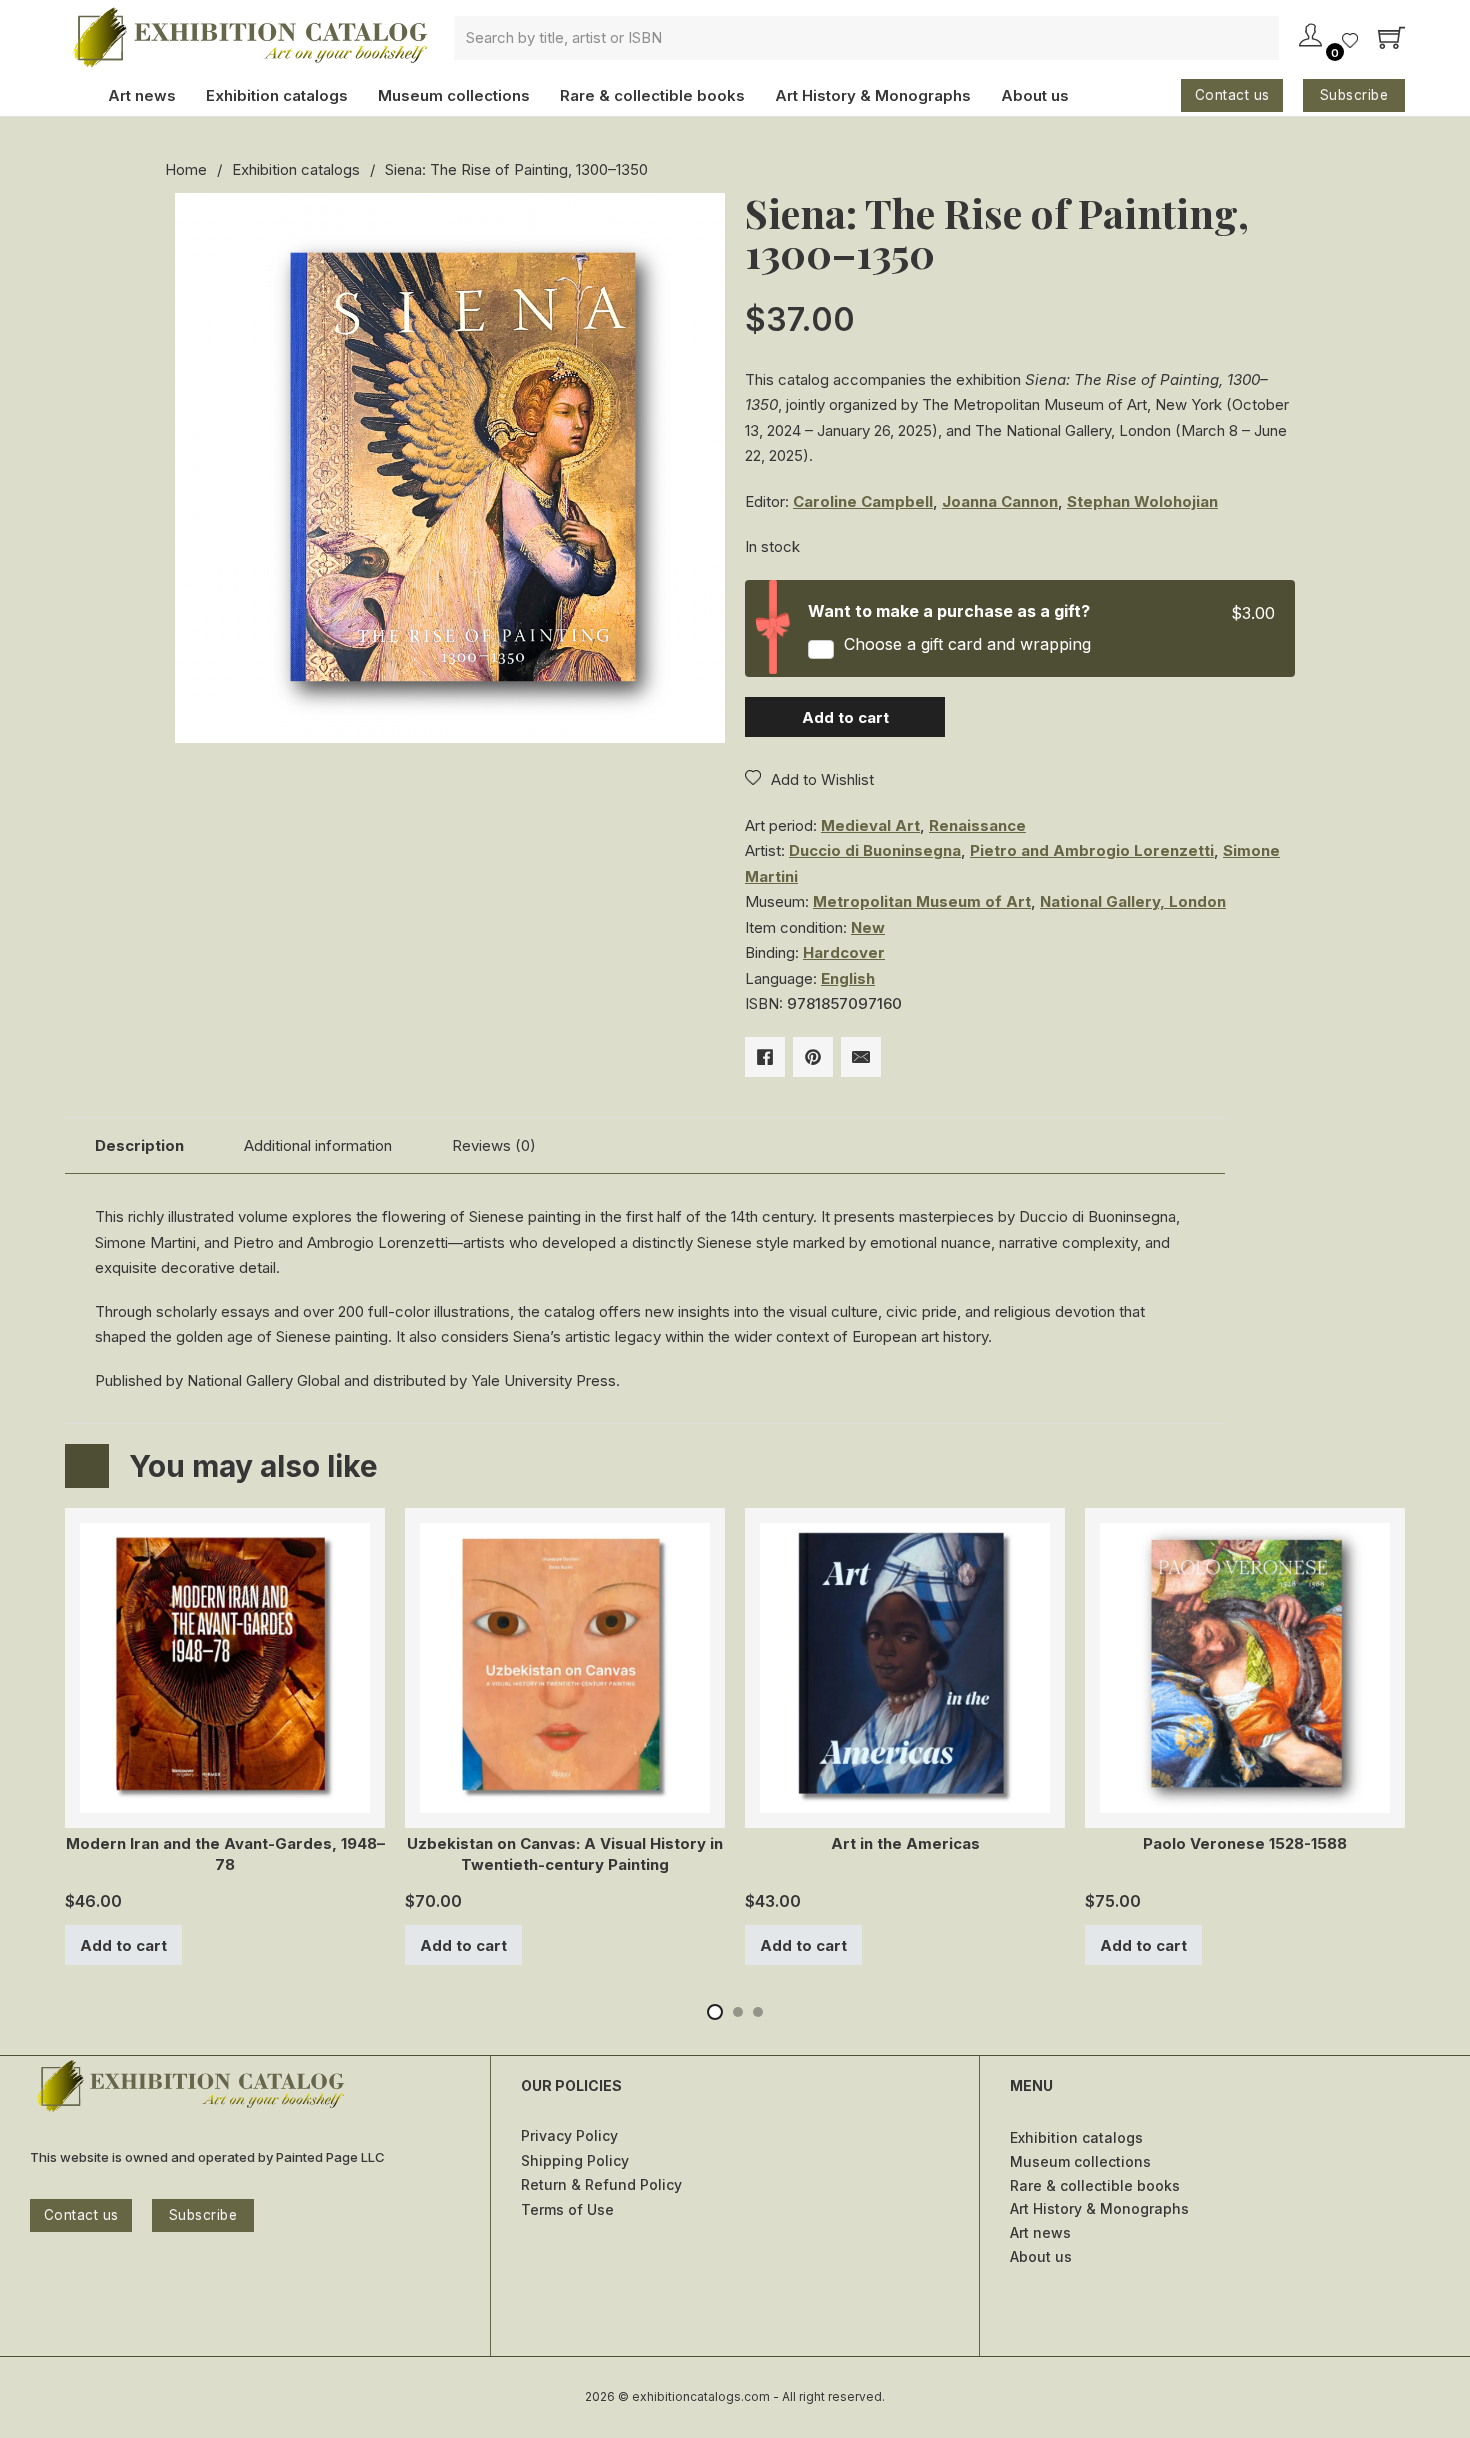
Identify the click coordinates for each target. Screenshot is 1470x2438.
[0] (1350, 42)
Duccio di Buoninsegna (875, 850)
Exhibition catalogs (277, 95)
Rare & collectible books (652, 95)
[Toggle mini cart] (1391, 37)
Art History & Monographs (873, 95)
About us (1035, 95)
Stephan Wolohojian (1142, 501)
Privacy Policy (569, 2135)
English (848, 978)
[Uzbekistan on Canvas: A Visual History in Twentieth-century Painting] (565, 1800)
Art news (142, 95)
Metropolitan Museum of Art (922, 901)
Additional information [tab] (318, 1145)
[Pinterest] (813, 1057)
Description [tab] (139, 1145)
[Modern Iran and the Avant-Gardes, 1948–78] (225, 1800)
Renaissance (977, 825)
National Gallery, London (1133, 901)
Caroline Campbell (863, 501)
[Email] (861, 1057)
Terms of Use (567, 2209)
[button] (698, 220)
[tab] (715, 2012)
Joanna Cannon (1000, 501)
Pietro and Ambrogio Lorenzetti (1092, 850)
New (868, 927)
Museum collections (454, 95)
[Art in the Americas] (905, 1800)
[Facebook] (765, 1057)
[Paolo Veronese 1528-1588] (1245, 1800)
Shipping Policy (575, 2160)
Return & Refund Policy (601, 2184)
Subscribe (1354, 95)
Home (186, 169)
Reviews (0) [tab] (494, 1145)
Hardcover (844, 952)
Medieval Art (870, 825)
